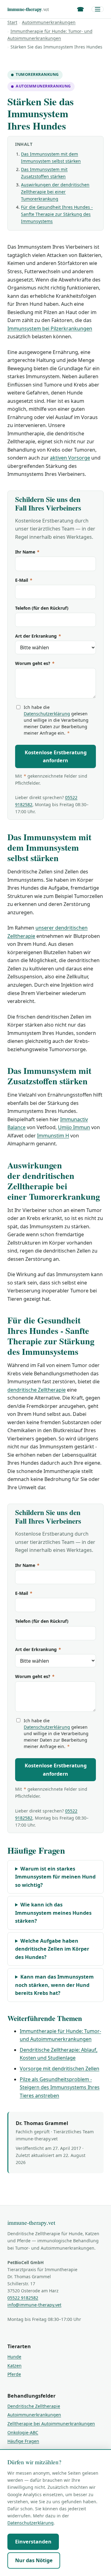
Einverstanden (33, 2542)
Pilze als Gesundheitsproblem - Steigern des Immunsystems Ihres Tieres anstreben (60, 2087)
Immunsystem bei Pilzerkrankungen (50, 328)
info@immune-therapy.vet (34, 2305)
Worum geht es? (35, 663)
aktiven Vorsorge (70, 458)
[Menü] (98, 9)
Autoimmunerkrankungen (49, 22)
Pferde (14, 2374)
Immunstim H (53, 1136)
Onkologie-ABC (23, 2432)
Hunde (14, 2357)
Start (12, 22)
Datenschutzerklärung (47, 714)
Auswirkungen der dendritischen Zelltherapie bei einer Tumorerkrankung (55, 192)
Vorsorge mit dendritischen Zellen (60, 2069)
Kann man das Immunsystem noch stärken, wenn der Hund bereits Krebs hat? (54, 1985)
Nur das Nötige (34, 2560)
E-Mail (24, 580)
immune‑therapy (28, 9)
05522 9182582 (23, 2298)
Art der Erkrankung (38, 636)
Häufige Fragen (23, 2441)
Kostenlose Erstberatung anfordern (56, 757)
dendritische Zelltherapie (37, 1390)
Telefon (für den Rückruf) (42, 608)
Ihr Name (27, 552)
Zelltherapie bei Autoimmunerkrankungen (51, 2424)
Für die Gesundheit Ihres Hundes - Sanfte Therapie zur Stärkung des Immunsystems (57, 214)
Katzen (14, 2366)
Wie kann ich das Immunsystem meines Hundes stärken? (53, 1913)
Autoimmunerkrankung (43, 86)
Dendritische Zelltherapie (34, 2406)
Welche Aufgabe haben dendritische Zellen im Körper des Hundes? (52, 1949)
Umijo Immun (74, 1127)
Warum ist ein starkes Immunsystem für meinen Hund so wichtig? (55, 1877)
